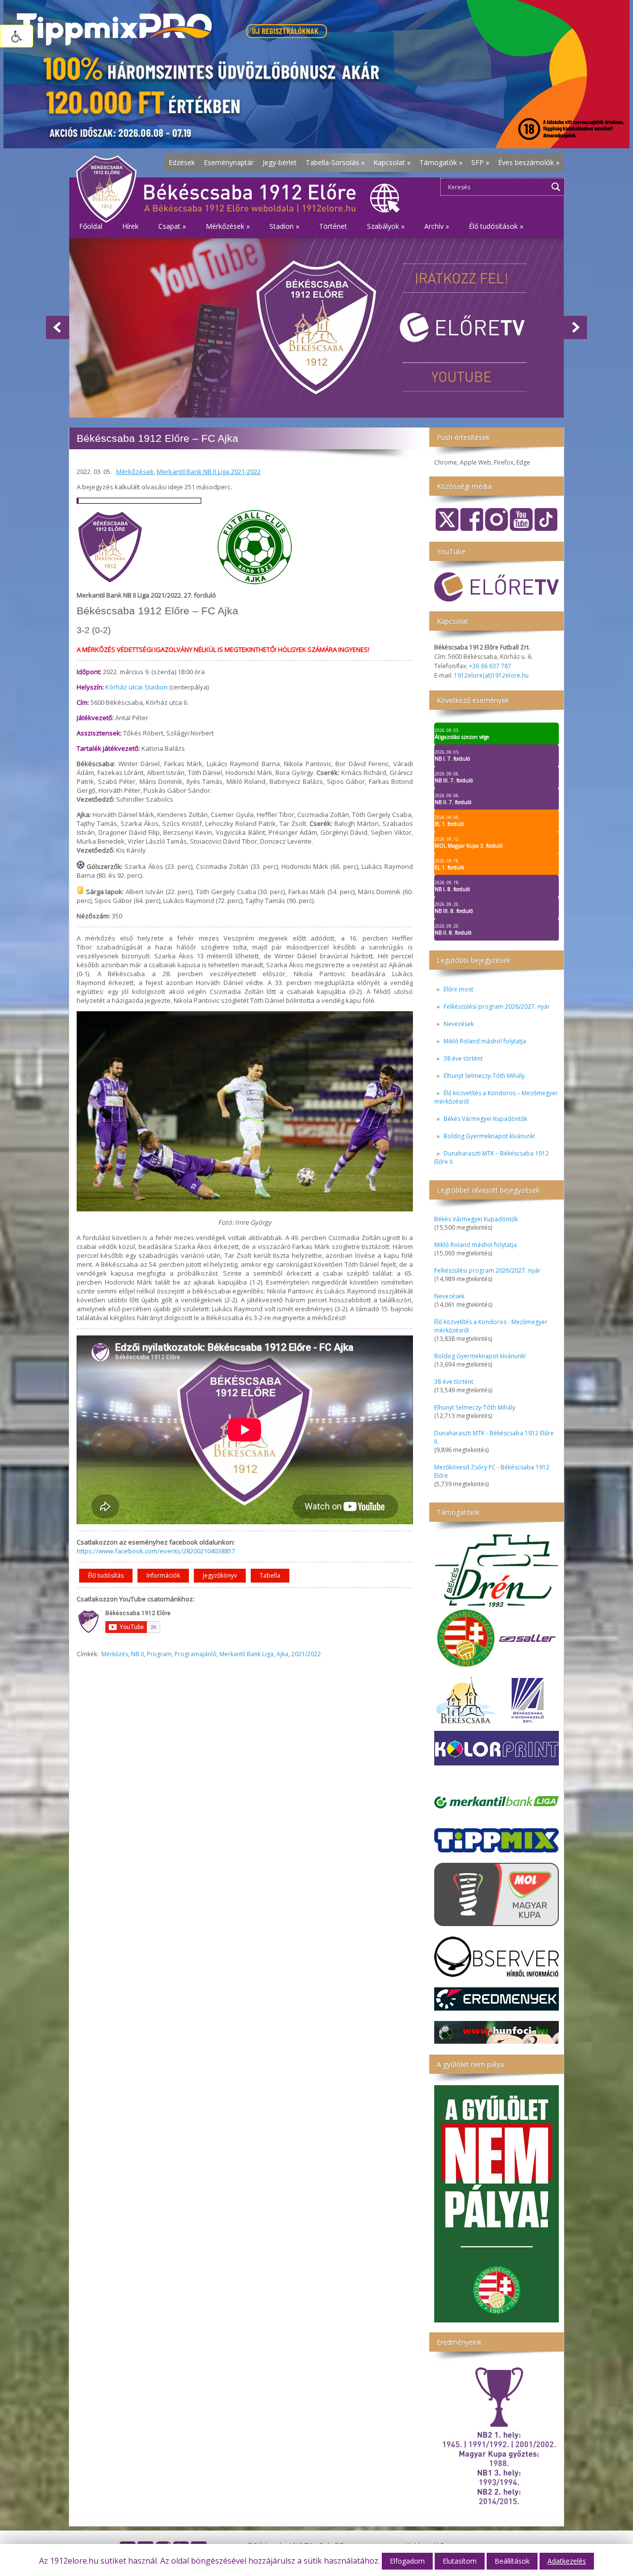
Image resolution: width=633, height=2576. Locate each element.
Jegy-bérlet (280, 162)
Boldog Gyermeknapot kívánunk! (489, 1136)
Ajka (282, 1654)
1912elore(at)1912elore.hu (491, 675)
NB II (137, 1654)
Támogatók (441, 162)
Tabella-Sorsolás (335, 162)
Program (159, 1654)
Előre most (458, 989)
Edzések (182, 162)
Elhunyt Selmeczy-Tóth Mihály (484, 1076)
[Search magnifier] (556, 187)
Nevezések (459, 1024)
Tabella (270, 1575)
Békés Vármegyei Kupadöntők (485, 1119)
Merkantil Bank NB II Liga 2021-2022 (209, 472)
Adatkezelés (567, 2561)
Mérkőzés (115, 1654)
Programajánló (196, 1654)
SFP (480, 162)
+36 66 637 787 (490, 666)
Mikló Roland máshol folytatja (485, 1041)
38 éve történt (463, 1058)
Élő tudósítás (106, 1575)
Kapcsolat (392, 162)
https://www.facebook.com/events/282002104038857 (156, 1551)
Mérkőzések (135, 472)
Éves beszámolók (529, 162)
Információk (163, 1575)
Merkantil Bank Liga (247, 1654)
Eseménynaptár (229, 162)
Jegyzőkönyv (220, 1575)
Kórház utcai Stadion (136, 687)
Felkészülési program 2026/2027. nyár (497, 1007)
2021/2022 (306, 1654)
